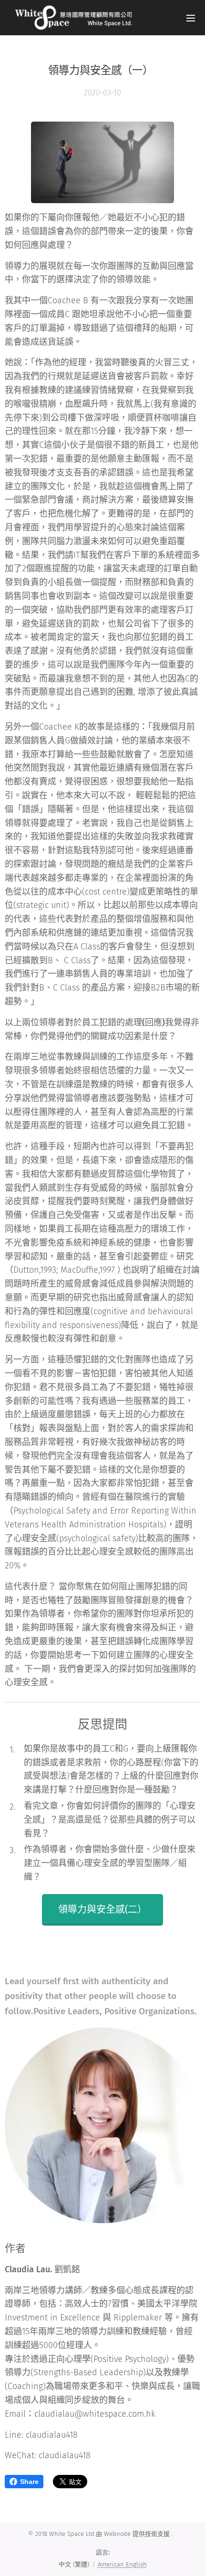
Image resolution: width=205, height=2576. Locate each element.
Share (29, 2482)
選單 (191, 18)
